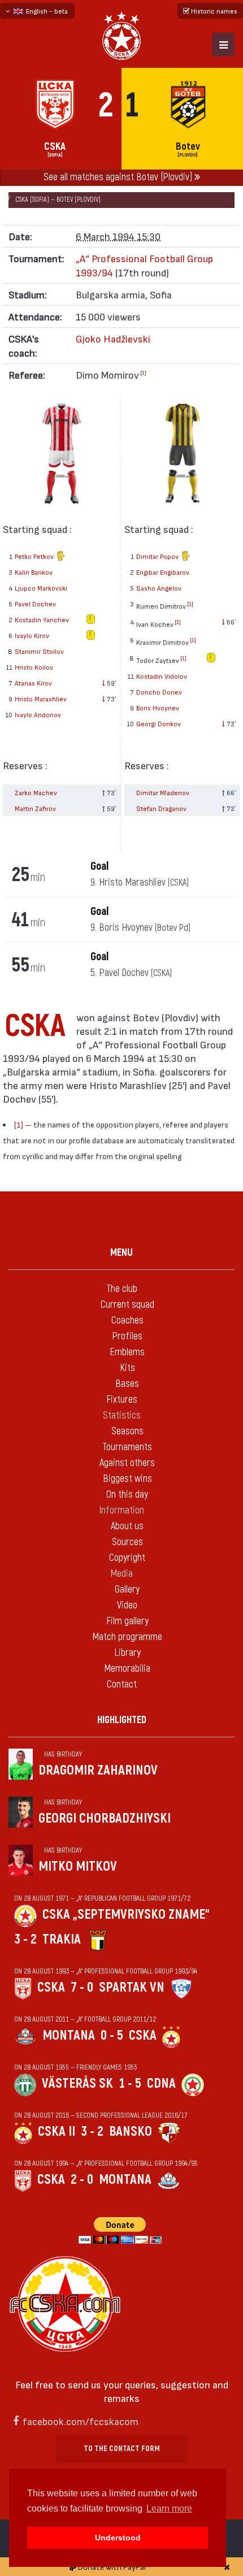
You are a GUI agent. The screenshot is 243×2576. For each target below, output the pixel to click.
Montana (69, 2035)
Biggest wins (127, 1479)
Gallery (127, 1590)
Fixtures (122, 1400)
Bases (127, 1384)
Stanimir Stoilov (39, 651)
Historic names (213, 11)
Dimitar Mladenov (163, 792)
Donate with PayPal (111, 2567)
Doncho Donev (159, 692)
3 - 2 (25, 1939)
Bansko (131, 2132)
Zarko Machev (36, 792)
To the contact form (122, 2449)
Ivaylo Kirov (32, 635)
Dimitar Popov (158, 556)
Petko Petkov (35, 556)
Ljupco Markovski (41, 588)
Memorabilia (127, 1669)
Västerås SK (77, 2083)
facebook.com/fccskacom (81, 2421)
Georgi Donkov (159, 723)
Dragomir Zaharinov (98, 1770)
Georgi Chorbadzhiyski (105, 1818)
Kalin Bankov (34, 572)
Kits (127, 1368)
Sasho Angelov (159, 588)
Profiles (127, 1336)
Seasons (127, 1431)
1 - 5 (130, 2083)
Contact (122, 1684)
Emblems (127, 1352)
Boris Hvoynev (158, 708)
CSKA (51, 1987)
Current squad (127, 1305)
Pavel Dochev (35, 604)
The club (122, 1289)
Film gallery (127, 1621)
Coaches (127, 1320)
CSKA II (57, 2132)
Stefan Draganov (161, 808)
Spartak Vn (132, 1987)
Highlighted (122, 1720)
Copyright (127, 1558)
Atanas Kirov (33, 683)
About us (127, 1526)
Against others (127, 1463)
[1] (143, 372)
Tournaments (127, 1447)
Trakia (62, 1939)
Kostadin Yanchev (42, 619)
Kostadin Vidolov (162, 676)
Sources (127, 1542)
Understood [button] (118, 2538)
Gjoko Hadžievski (113, 338)
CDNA (161, 2083)
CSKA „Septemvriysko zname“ (126, 1914)
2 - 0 (82, 2180)
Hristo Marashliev (41, 699)
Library (127, 1653)
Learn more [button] (169, 2508)
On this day (127, 1495)
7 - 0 (82, 1987)
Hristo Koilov (34, 667)
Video (127, 1605)
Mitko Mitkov (78, 1866)
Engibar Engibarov (163, 572)
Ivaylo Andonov (38, 714)
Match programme (127, 1637)
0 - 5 (112, 2035)
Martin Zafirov (35, 808)
